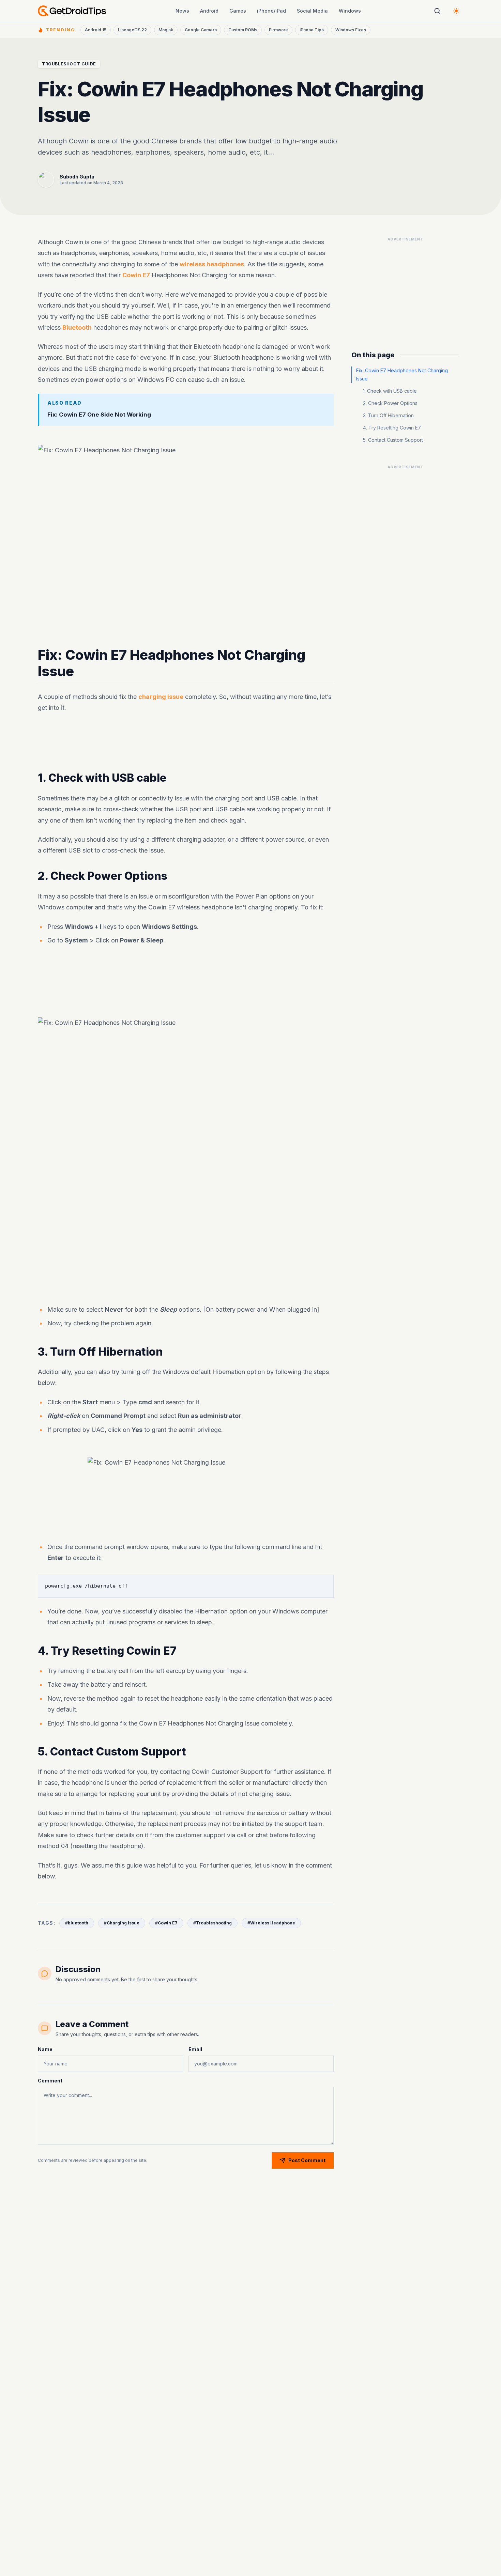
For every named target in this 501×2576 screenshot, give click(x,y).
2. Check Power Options (390, 403)
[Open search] (437, 11)
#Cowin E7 (166, 1923)
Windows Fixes (351, 30)
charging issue (161, 697)
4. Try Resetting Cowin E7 (392, 428)
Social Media (312, 11)
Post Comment (307, 2160)
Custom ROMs (243, 30)
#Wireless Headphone (271, 1923)
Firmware (278, 30)
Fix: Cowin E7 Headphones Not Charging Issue (402, 374)
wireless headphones (212, 264)
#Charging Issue (122, 1923)
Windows (350, 11)
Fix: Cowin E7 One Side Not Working (99, 414)
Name (45, 2049)
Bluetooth (77, 327)
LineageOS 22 (132, 30)
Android (209, 11)
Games (238, 11)
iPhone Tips (312, 30)
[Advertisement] (186, 743)
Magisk (166, 30)
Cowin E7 (136, 275)
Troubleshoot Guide (69, 64)
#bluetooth (77, 1923)
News (182, 11)
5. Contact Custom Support (393, 440)
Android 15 (96, 30)
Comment (50, 2081)
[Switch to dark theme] (456, 11)
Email (195, 2049)
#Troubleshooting (212, 1923)
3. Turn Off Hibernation (388, 415)
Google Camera (201, 30)
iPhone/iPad (271, 11)
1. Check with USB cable (390, 391)
